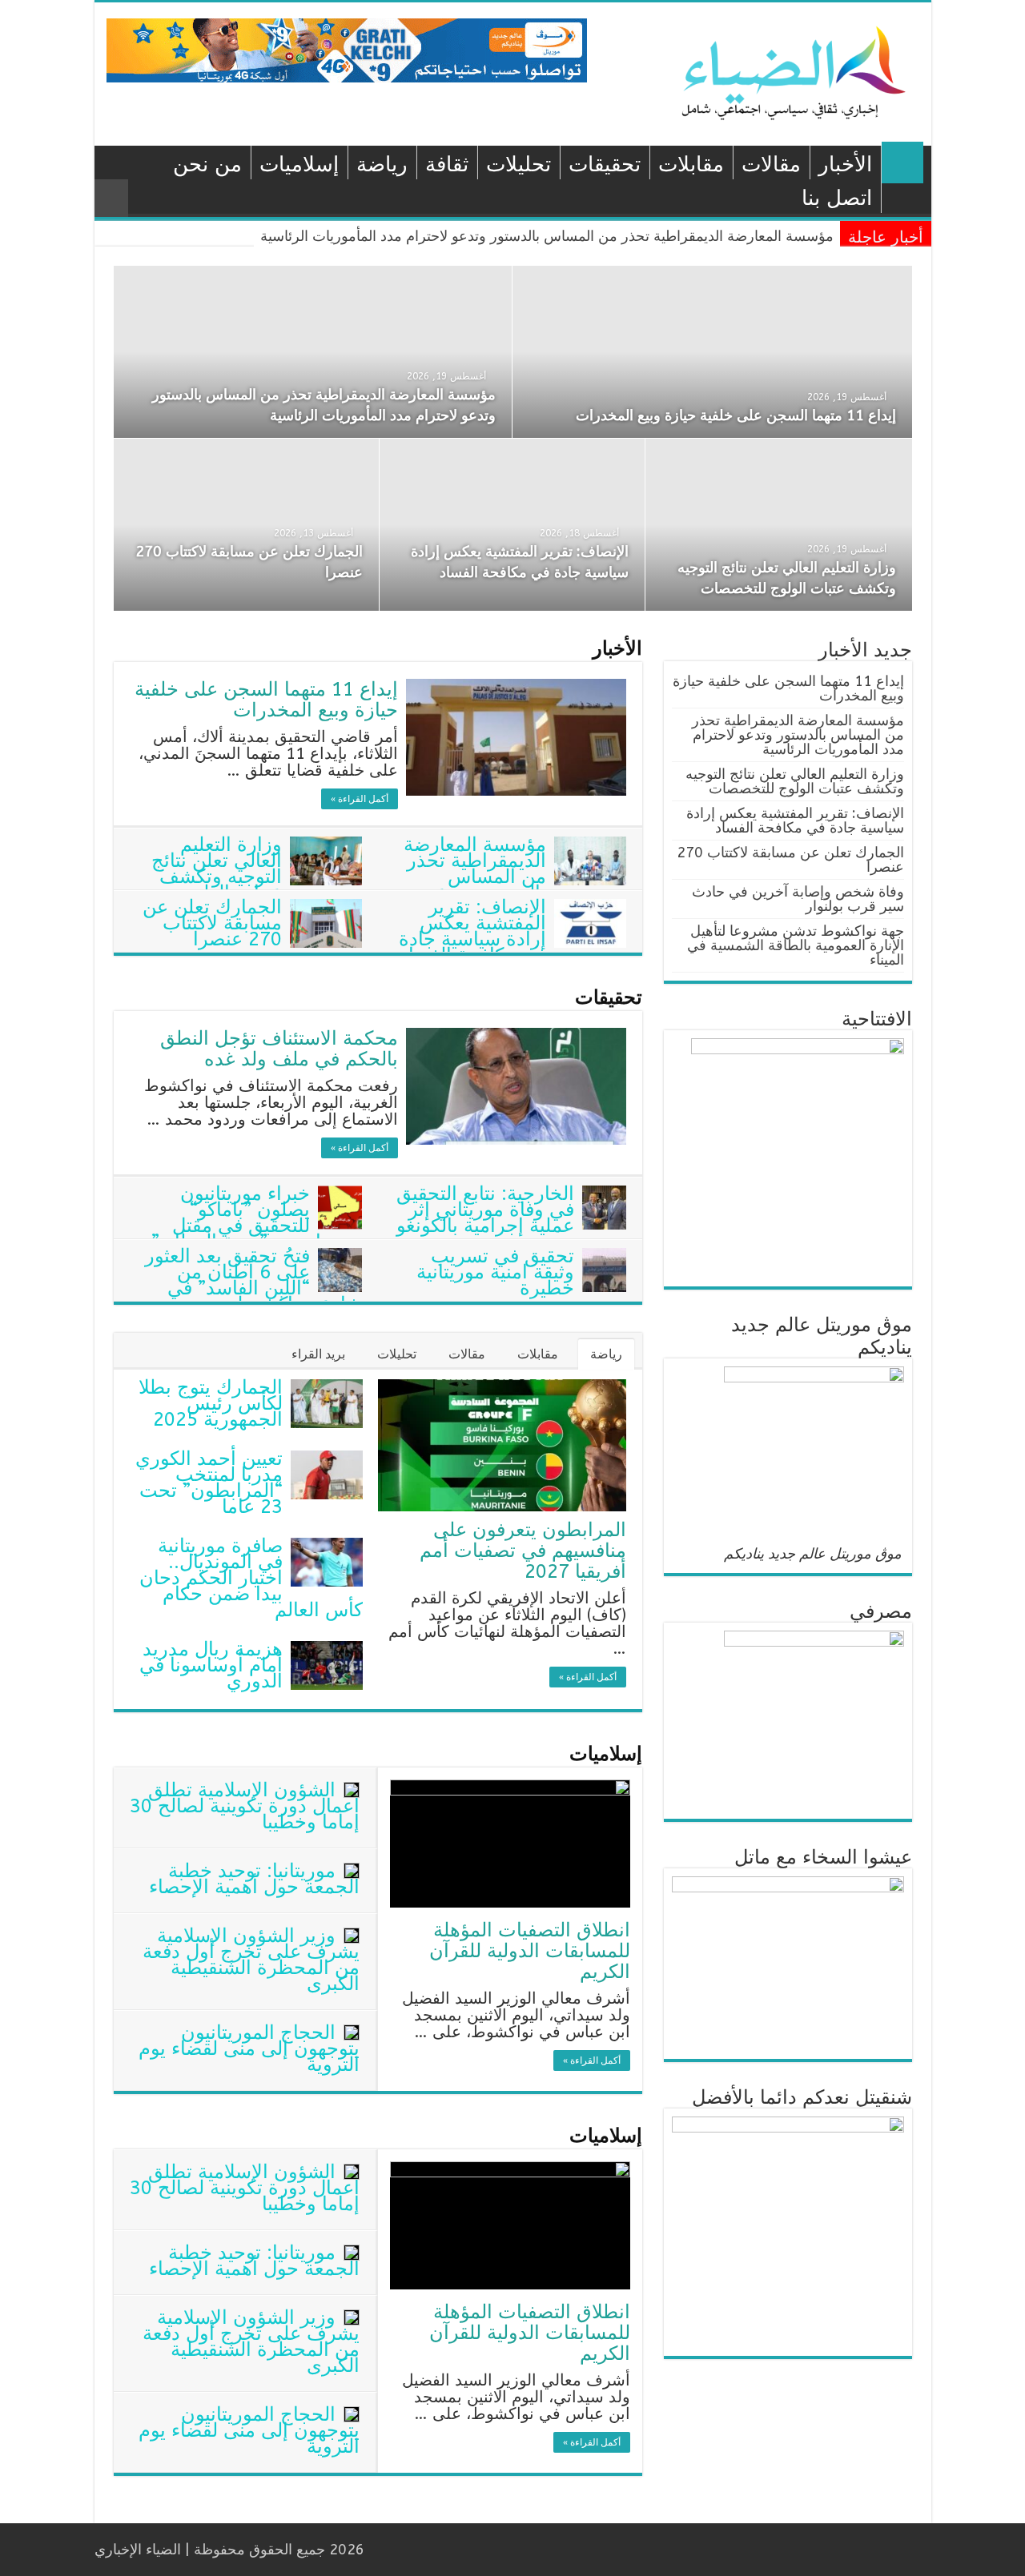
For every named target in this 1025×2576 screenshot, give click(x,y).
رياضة (382, 165)
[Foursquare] (399, 2550)
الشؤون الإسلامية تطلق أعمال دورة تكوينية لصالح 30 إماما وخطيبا (245, 1806)
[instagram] (384, 2550)
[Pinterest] (430, 2550)
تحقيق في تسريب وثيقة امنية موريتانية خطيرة (495, 1272)
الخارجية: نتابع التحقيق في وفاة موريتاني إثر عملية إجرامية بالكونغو (485, 1210)
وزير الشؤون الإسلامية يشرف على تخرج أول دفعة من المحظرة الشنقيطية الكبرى (251, 1960)
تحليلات (519, 165)
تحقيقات (605, 165)
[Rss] (475, 2550)
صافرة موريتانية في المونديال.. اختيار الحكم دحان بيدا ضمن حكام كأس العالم (251, 1578)
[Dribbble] (414, 2550)
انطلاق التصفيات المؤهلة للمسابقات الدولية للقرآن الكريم (530, 1951)
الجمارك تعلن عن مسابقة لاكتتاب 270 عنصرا (212, 923)
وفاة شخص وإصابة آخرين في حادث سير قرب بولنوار (798, 899)
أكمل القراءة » (360, 799)
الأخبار (845, 165)
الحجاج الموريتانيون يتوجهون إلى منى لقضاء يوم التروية (249, 2048)
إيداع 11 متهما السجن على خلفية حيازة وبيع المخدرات (736, 415)
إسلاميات (299, 165)
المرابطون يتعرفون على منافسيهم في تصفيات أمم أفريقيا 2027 (523, 1551)
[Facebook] (460, 2550)
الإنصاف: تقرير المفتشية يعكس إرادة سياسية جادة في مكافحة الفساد (472, 931)
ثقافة (447, 165)
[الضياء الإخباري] (799, 72)
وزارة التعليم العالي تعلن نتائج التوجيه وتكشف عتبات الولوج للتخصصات (257, 877)
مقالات (771, 165)
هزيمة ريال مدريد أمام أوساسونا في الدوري (211, 1665)
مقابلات (691, 165)
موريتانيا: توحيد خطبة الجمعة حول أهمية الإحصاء (254, 1879)
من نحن (207, 165)
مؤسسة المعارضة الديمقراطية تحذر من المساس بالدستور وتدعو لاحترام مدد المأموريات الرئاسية (547, 236)
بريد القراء (318, 1354)
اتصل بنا (837, 198)
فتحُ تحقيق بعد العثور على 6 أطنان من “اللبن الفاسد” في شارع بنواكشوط (253, 1280)
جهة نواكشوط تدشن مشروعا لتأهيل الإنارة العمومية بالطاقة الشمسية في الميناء (796, 945)
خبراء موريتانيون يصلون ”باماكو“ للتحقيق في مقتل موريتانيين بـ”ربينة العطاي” (257, 1218)
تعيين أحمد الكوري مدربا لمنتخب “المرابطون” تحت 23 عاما (209, 1483)
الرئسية (902, 163)
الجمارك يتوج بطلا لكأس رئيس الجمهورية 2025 (211, 1403)
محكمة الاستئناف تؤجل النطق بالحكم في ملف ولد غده (279, 1049)
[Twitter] (445, 2550)
